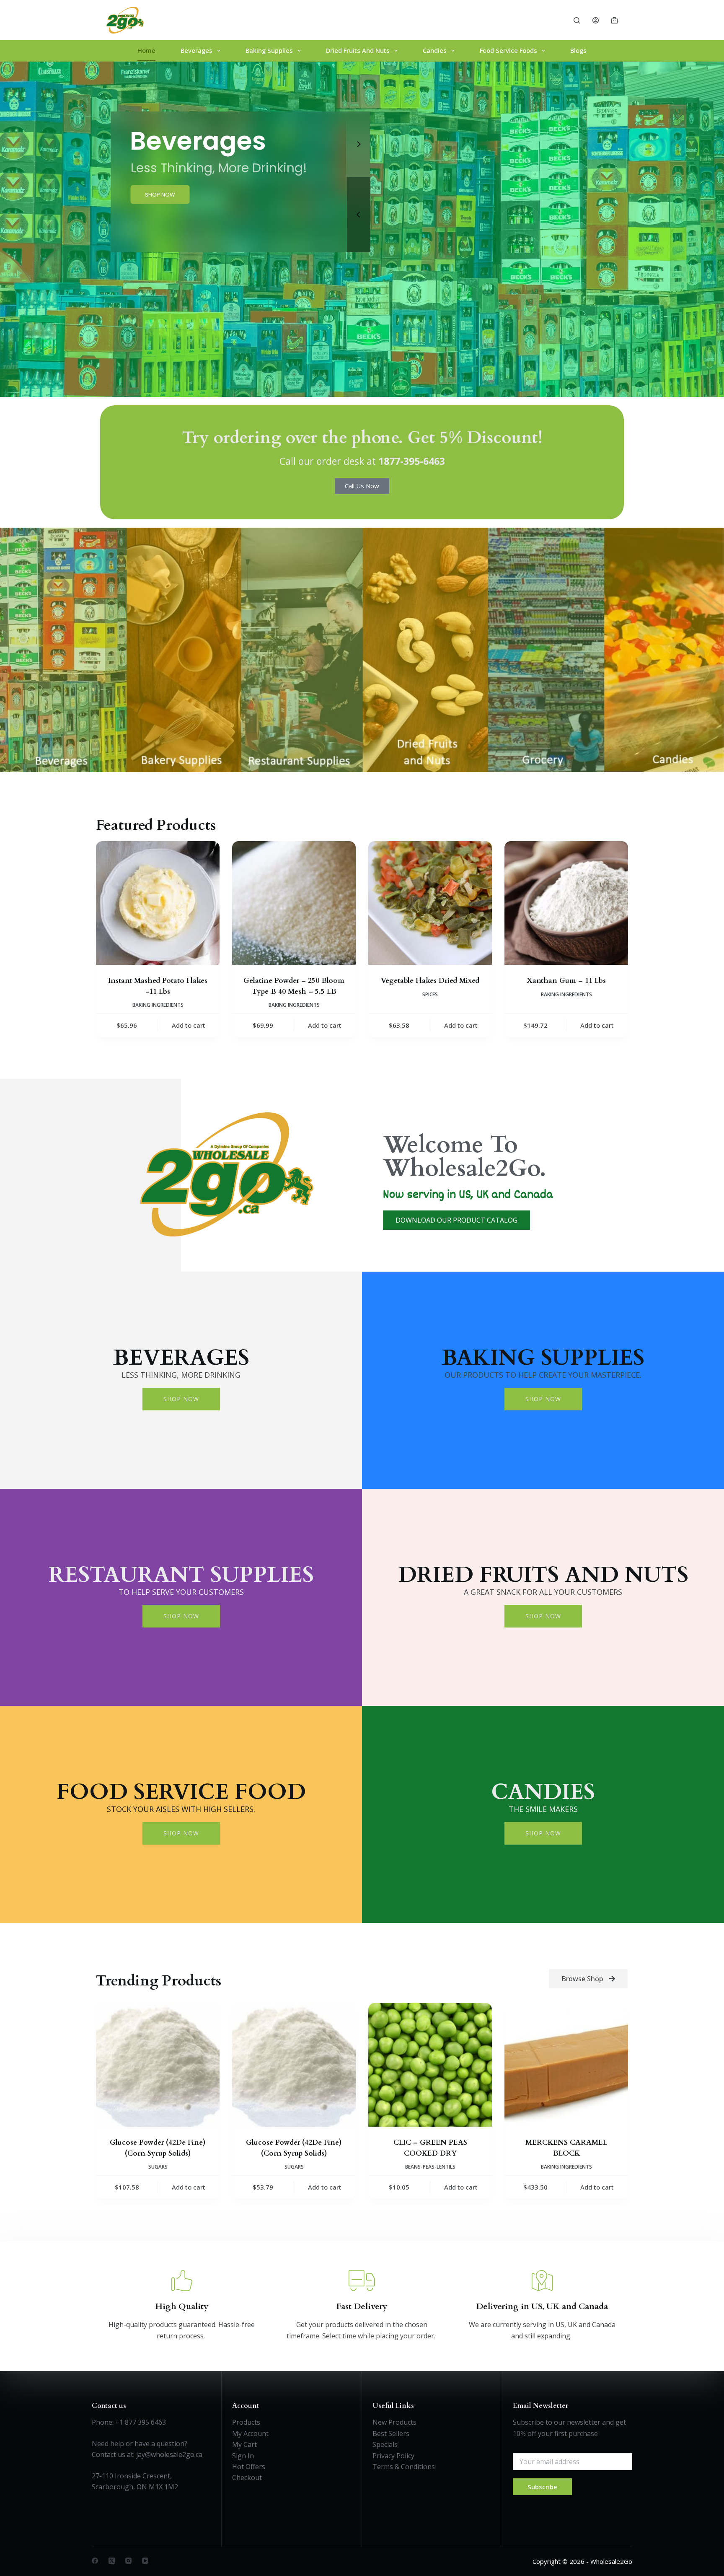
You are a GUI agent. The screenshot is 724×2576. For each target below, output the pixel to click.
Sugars (158, 2167)
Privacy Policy (393, 2456)
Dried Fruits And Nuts (358, 50)
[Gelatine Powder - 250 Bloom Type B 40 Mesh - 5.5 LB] (294, 903)
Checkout (247, 2478)
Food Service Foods (508, 50)
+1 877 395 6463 (141, 2422)
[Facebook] (95, 2561)
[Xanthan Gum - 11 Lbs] (566, 903)
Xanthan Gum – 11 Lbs (566, 981)
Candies (435, 50)
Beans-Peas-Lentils (430, 2167)
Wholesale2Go (611, 2561)
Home (146, 50)
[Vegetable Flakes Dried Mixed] (430, 903)
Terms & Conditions (404, 2467)
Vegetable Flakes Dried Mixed (430, 981)
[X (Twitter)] (112, 2561)
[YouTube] (145, 2561)
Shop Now (181, 1399)
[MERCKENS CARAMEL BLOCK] (566, 2065)
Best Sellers (391, 2433)
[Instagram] (128, 2561)
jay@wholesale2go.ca (169, 2454)
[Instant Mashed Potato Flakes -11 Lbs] (158, 903)
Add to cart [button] (189, 1025)
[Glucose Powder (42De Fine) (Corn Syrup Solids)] (158, 2065)
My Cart (244, 2444)
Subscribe (542, 2487)
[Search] (577, 20)
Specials (385, 2444)
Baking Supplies (269, 50)
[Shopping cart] (614, 20)
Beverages (197, 50)
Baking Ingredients (158, 1005)
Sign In (243, 2456)
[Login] (596, 20)
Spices (430, 994)
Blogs (578, 50)
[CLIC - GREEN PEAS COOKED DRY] (430, 2065)
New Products (394, 2422)
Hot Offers (249, 2467)
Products (246, 2422)
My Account (250, 2433)
